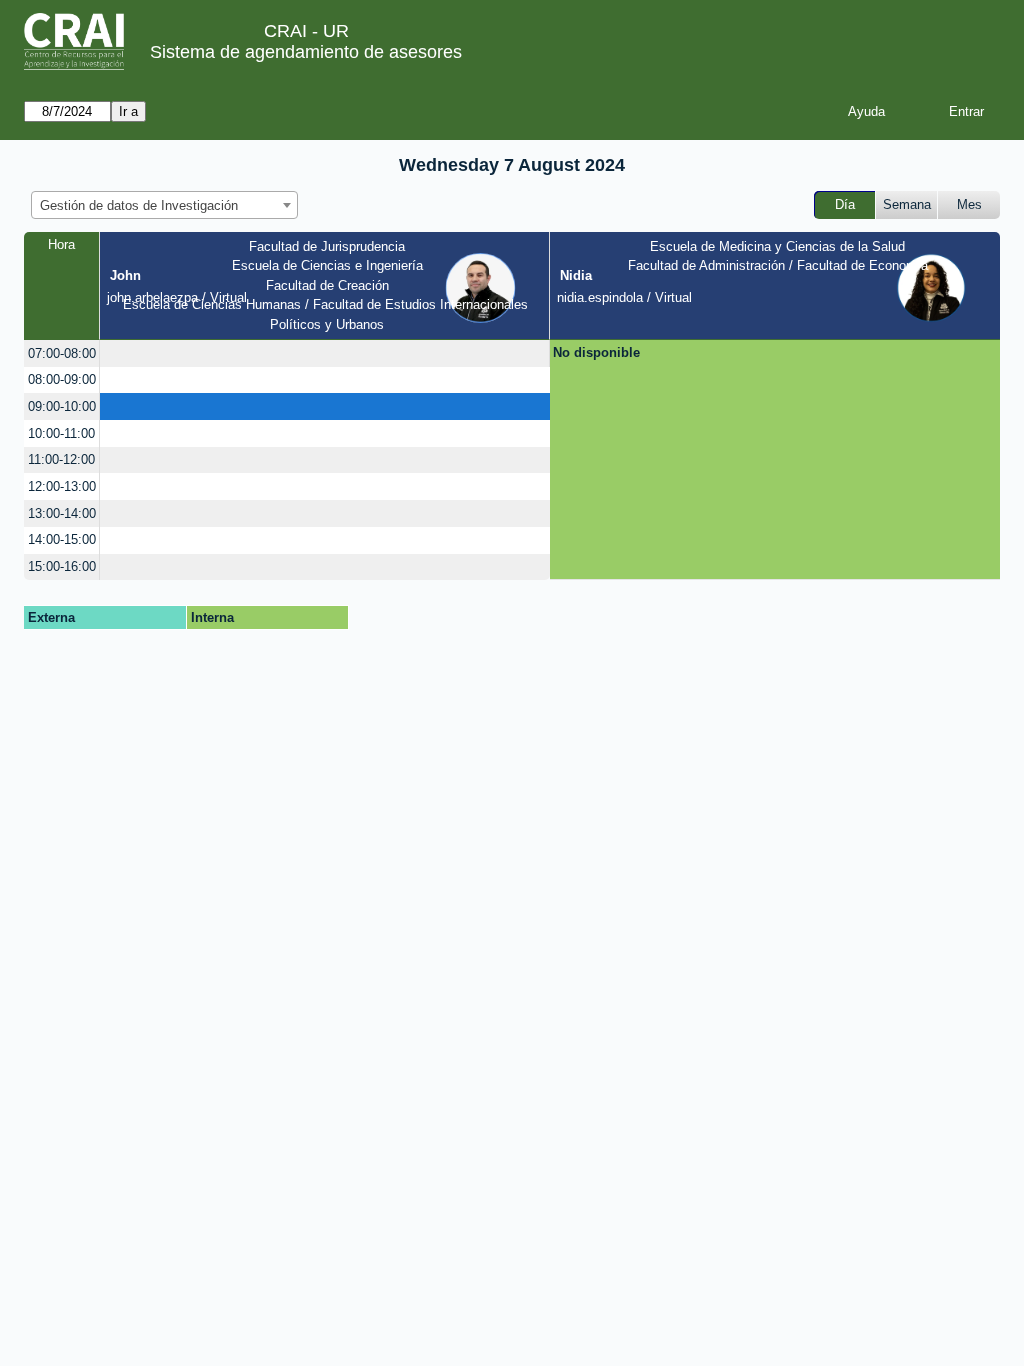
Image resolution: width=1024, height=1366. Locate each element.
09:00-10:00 (62, 406)
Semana (907, 204)
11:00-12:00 (61, 459)
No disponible (596, 352)
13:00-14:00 (62, 513)
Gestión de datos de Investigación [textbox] (139, 205)
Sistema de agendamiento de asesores (306, 52)
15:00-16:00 (62, 566)
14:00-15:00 (62, 539)
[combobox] (164, 205)
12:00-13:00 (62, 486)
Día (845, 204)
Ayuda (866, 111)
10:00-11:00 (61, 433)
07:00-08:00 (62, 353)
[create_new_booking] (324, 353)
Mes (969, 204)
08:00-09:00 (62, 379)
